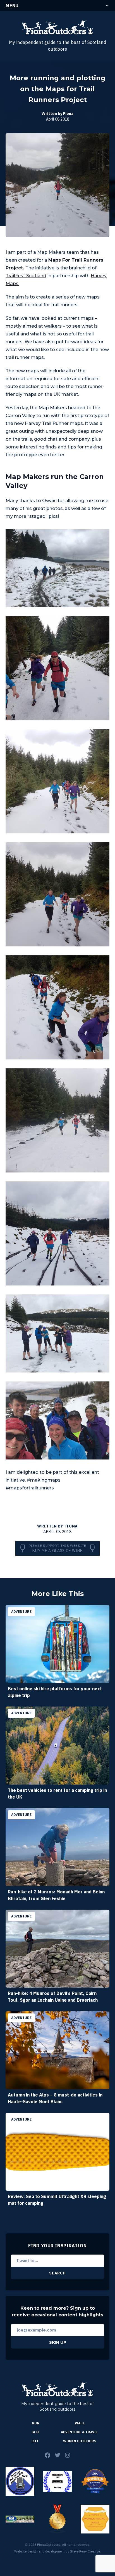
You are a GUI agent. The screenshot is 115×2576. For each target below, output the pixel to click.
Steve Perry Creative (85, 2551)
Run (36, 2423)
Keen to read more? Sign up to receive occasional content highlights (57, 2311)
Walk (80, 2423)
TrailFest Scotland (26, 276)
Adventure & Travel (80, 2432)
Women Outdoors (80, 2441)
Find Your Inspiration (57, 2246)
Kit (35, 2441)
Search (57, 2273)
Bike (36, 2432)
